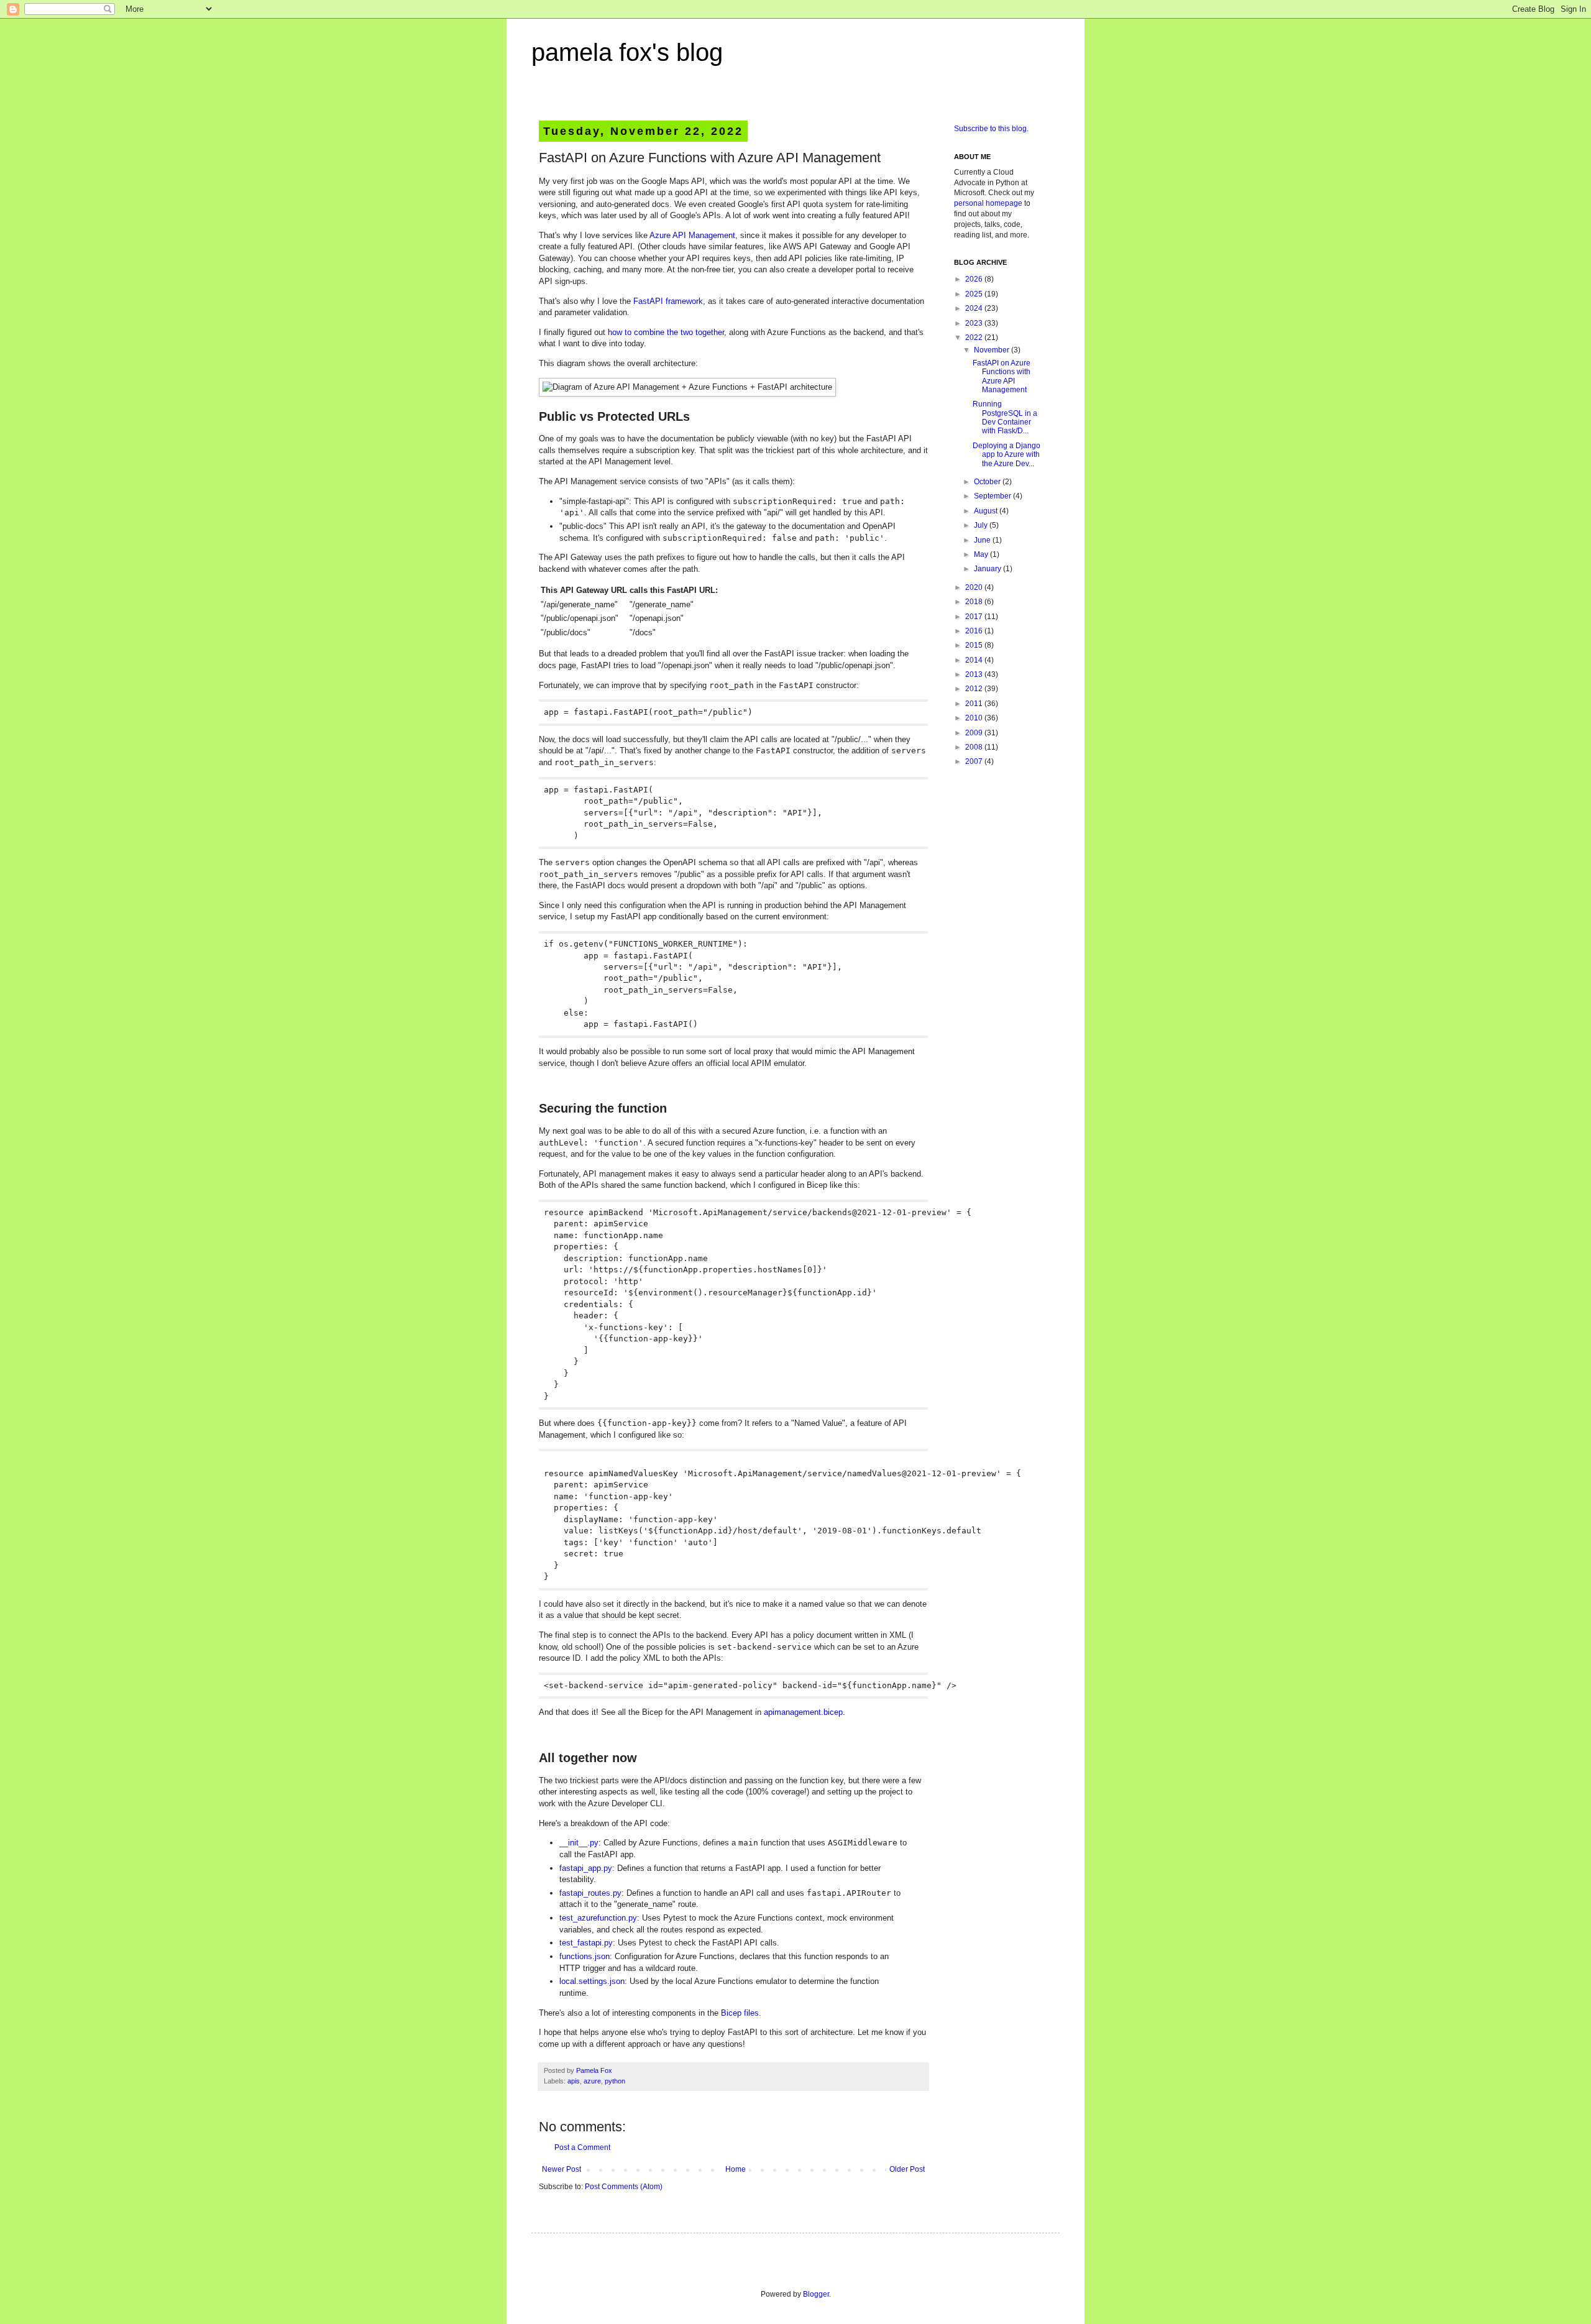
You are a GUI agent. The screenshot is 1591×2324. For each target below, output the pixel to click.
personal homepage (988, 203)
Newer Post (562, 2169)
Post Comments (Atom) (624, 2187)
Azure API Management (692, 235)
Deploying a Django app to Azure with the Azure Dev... (1006, 455)
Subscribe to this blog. (991, 129)
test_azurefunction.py (598, 1918)
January (988, 569)
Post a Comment (582, 2147)
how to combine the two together (666, 332)
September (993, 496)
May (982, 554)
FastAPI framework (668, 301)
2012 (975, 689)
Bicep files (740, 2013)
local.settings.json (592, 1981)
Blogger (816, 2294)
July (982, 525)
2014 (975, 660)
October (988, 482)
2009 (975, 733)
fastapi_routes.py (590, 1893)
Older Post (907, 2169)
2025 (975, 294)
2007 (975, 761)
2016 (975, 631)
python (615, 2081)
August (987, 511)
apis (574, 2081)
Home (736, 2169)
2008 (975, 747)
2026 (975, 279)
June (983, 540)
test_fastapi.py (586, 1943)
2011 (975, 704)
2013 (975, 674)
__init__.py (579, 1843)
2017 (975, 617)
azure (592, 2081)
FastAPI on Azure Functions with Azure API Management (1002, 376)
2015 (975, 645)
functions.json (585, 1956)
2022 (975, 338)
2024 (975, 308)
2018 (975, 602)
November (993, 350)
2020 (975, 587)
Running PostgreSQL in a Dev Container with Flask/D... (1005, 417)
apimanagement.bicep (803, 1712)
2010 (975, 718)
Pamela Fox (594, 2070)
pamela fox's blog (627, 52)
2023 (975, 323)
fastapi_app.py (586, 1868)
